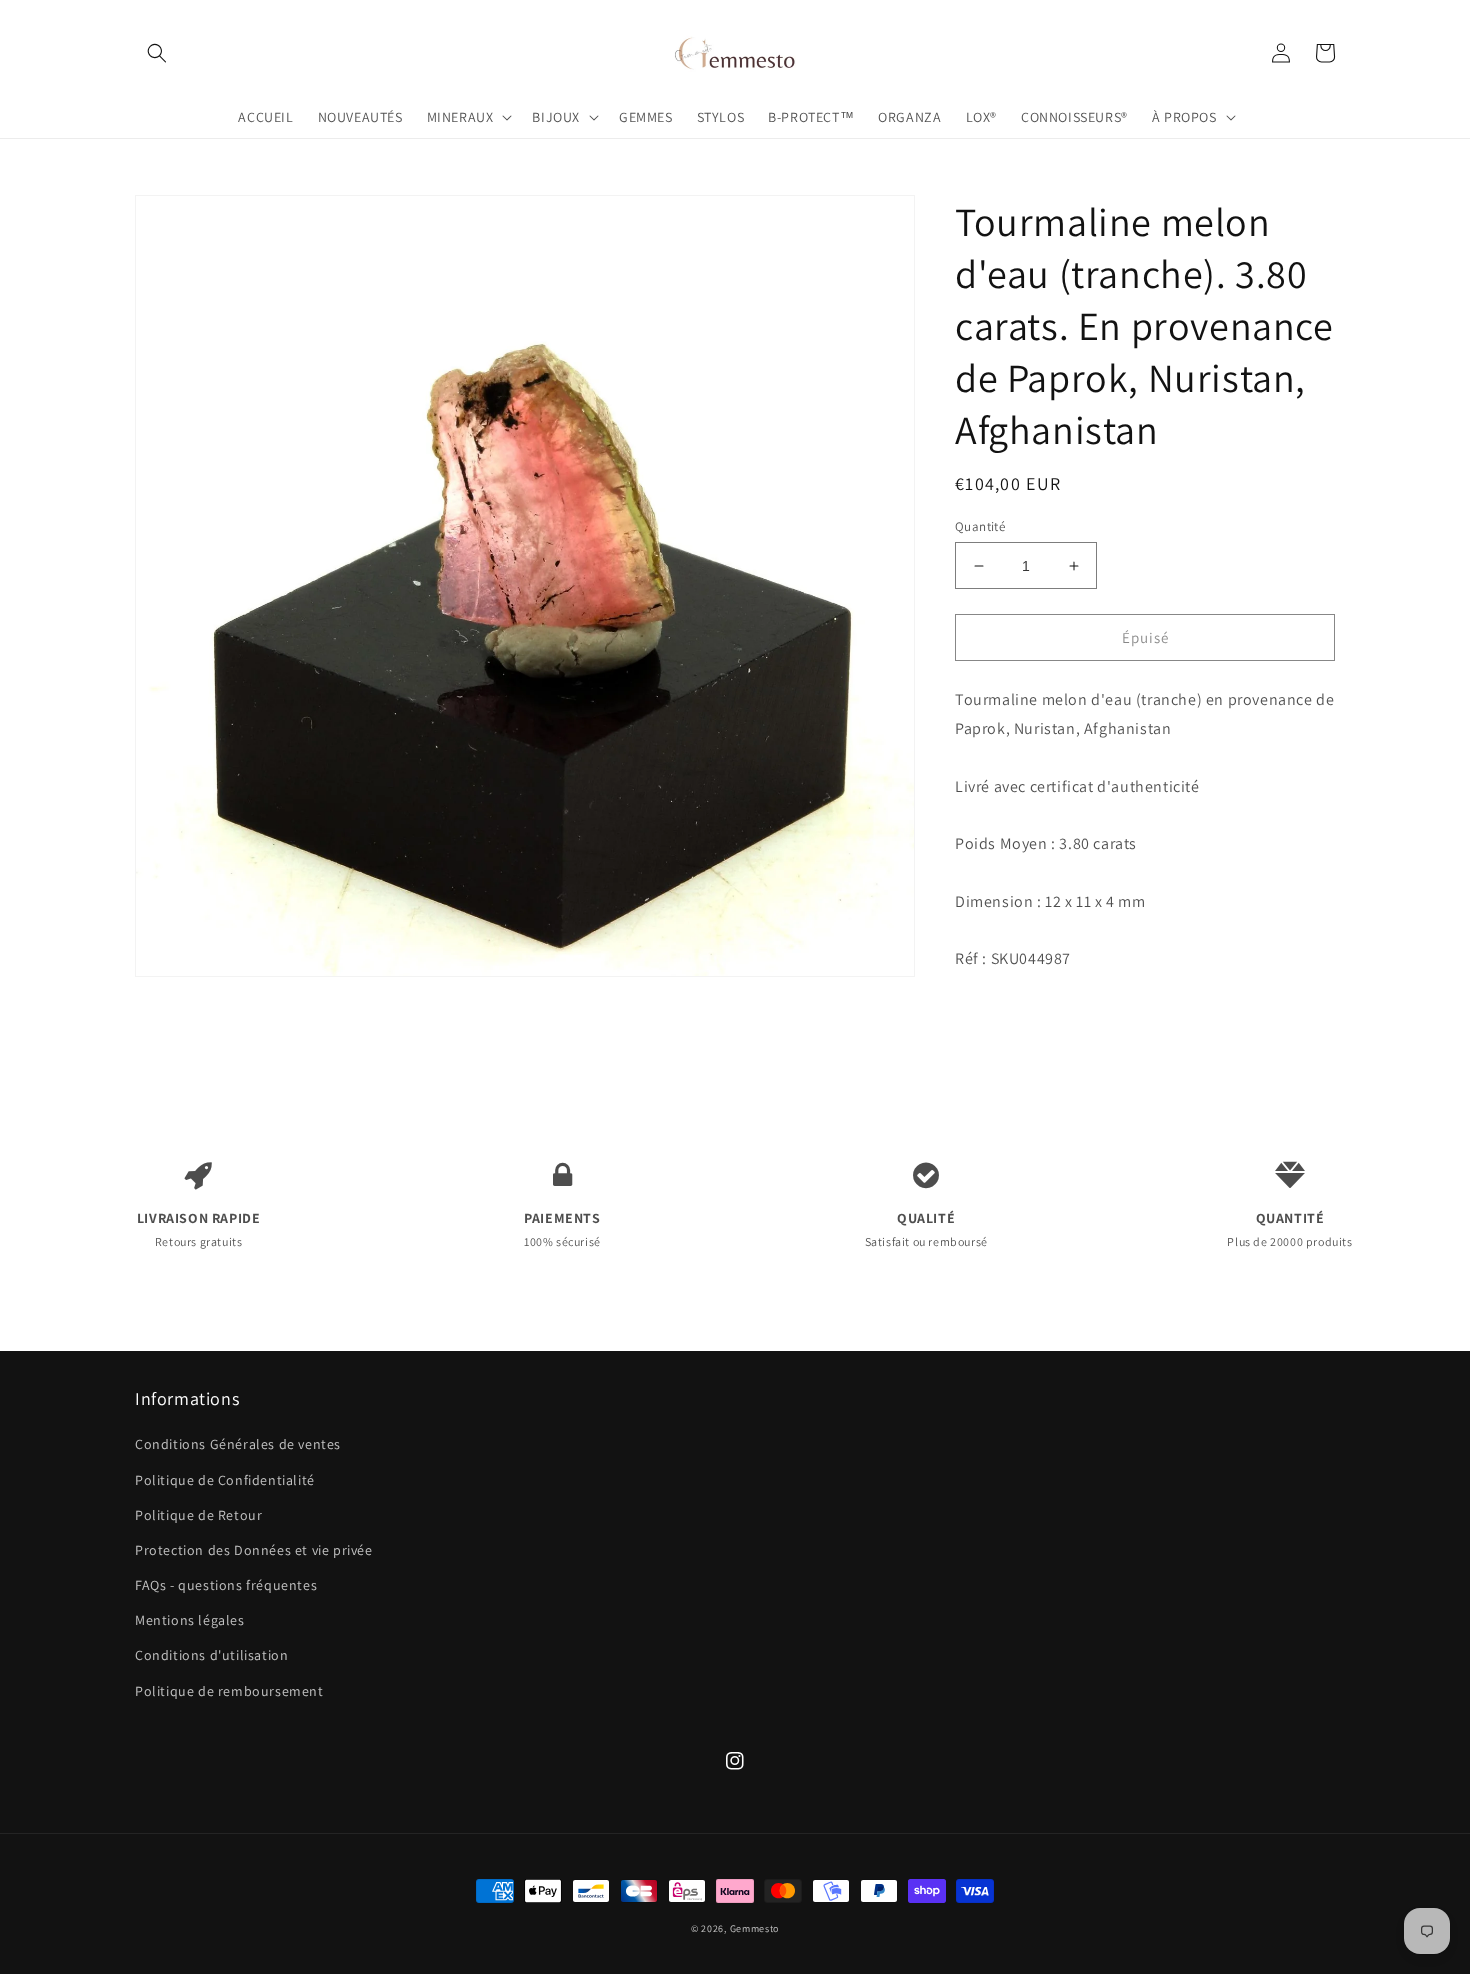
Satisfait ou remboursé (926, 1229)
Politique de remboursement (229, 1691)
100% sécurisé (562, 1229)
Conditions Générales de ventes (238, 1444)
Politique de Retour (198, 1515)
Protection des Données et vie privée (254, 1550)
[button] (157, 53)
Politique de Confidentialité (225, 1480)
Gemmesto (755, 1928)
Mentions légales (190, 1620)
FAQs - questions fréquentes (226, 1585)
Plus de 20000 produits (1289, 1229)
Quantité (980, 526)
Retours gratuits (199, 1229)
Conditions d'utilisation (211, 1655)
